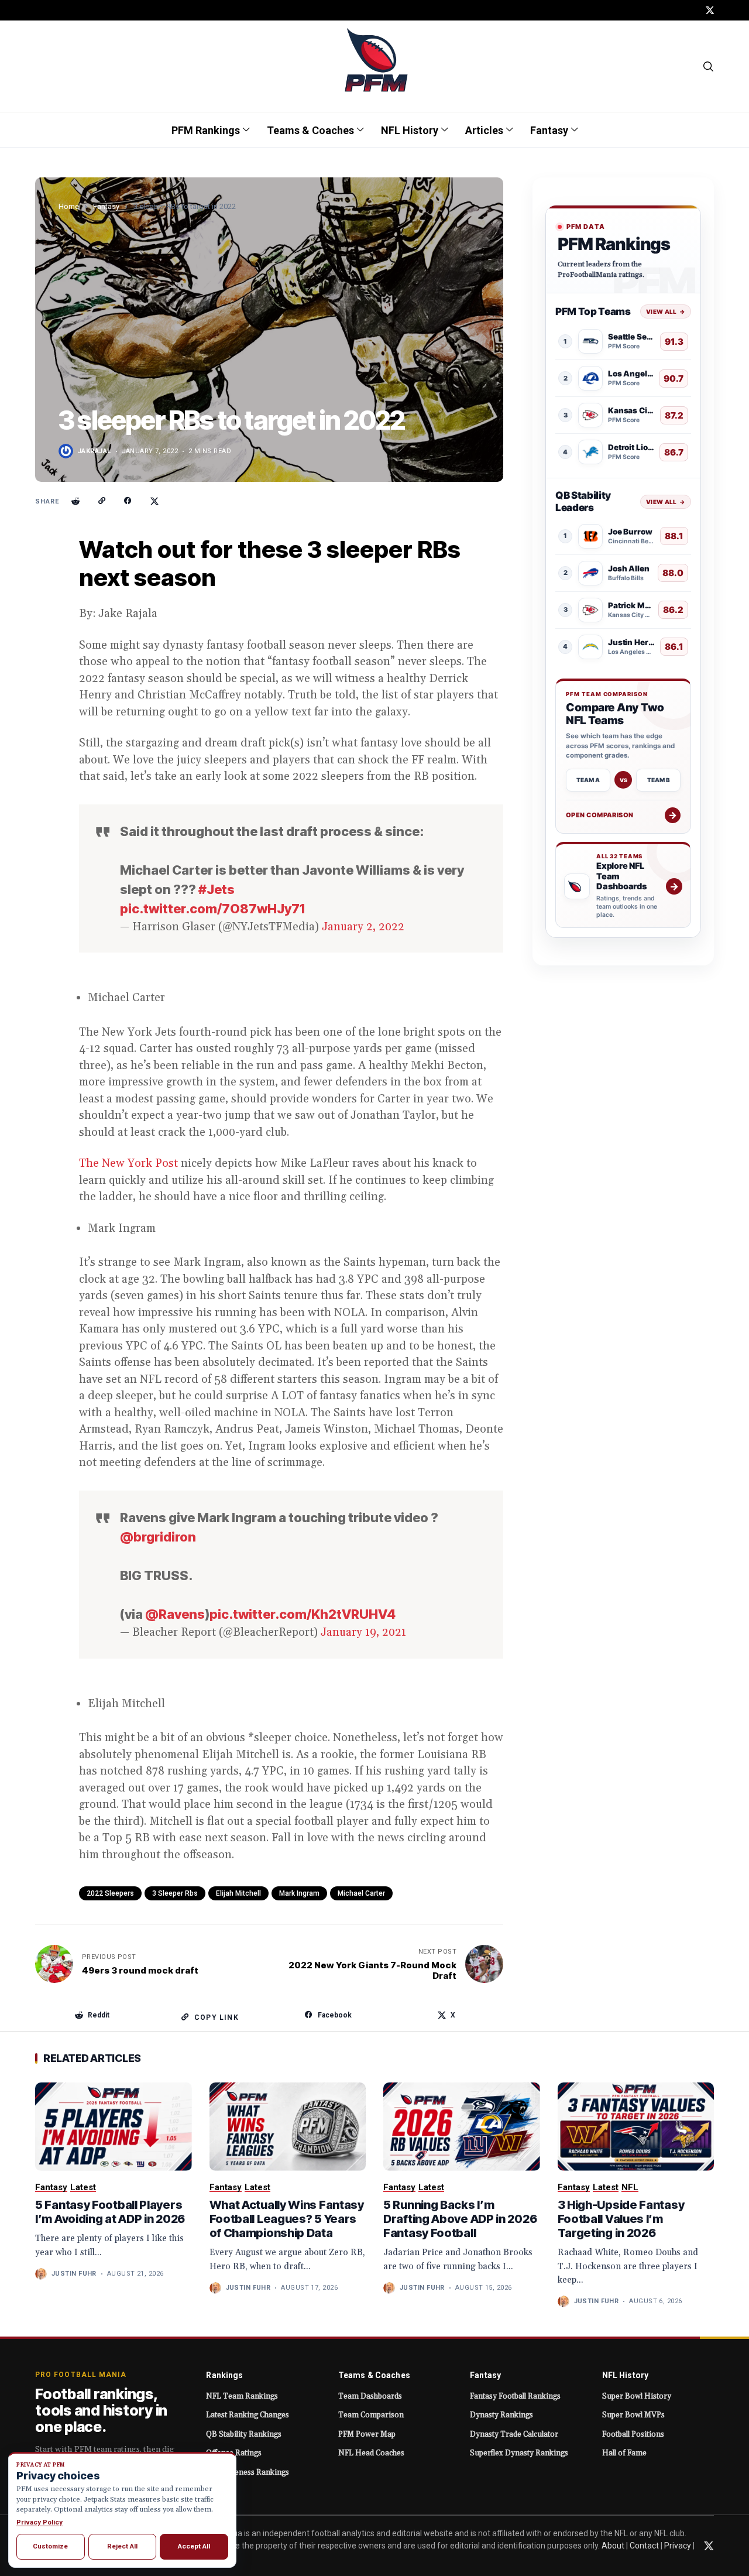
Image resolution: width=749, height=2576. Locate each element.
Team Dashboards (370, 2396)
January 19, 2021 (363, 1632)
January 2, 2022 (363, 927)
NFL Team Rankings (242, 2396)
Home (69, 206)
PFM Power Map (367, 2434)
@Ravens (175, 1614)
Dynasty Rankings (501, 2415)
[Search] (709, 66)
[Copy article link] (102, 501)
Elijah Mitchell (238, 1893)
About (613, 2546)
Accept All (194, 2546)
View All (666, 311)
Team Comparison (371, 2415)
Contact (644, 2546)
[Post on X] (154, 501)
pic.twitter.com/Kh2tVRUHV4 (303, 1614)
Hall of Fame (624, 2453)
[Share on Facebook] (128, 501)
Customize (50, 2546)
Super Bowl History (637, 2396)
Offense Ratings (234, 2453)
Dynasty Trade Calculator (514, 2434)
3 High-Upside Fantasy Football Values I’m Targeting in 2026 (621, 2219)
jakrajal (95, 451)
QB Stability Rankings (244, 2434)
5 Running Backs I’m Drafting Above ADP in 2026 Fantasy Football (460, 2219)
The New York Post (128, 1163)
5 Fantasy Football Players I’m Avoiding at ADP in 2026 (110, 2212)
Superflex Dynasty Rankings (519, 2453)
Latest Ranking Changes (248, 2415)
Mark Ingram (299, 1893)
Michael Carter (361, 1893)
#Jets (217, 889)
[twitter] (710, 10)
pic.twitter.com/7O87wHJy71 (212, 909)
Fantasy (106, 206)
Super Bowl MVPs (633, 2415)
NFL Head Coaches (371, 2453)
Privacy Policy (39, 2522)
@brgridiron (158, 1537)
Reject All (122, 2546)
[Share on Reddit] (75, 501)
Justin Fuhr (74, 2274)
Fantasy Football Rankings (515, 2396)
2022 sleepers (110, 1893)
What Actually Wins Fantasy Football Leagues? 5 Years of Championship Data (287, 2219)
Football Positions (633, 2434)
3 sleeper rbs (175, 1893)
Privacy (678, 2546)
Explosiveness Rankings (248, 2472)
